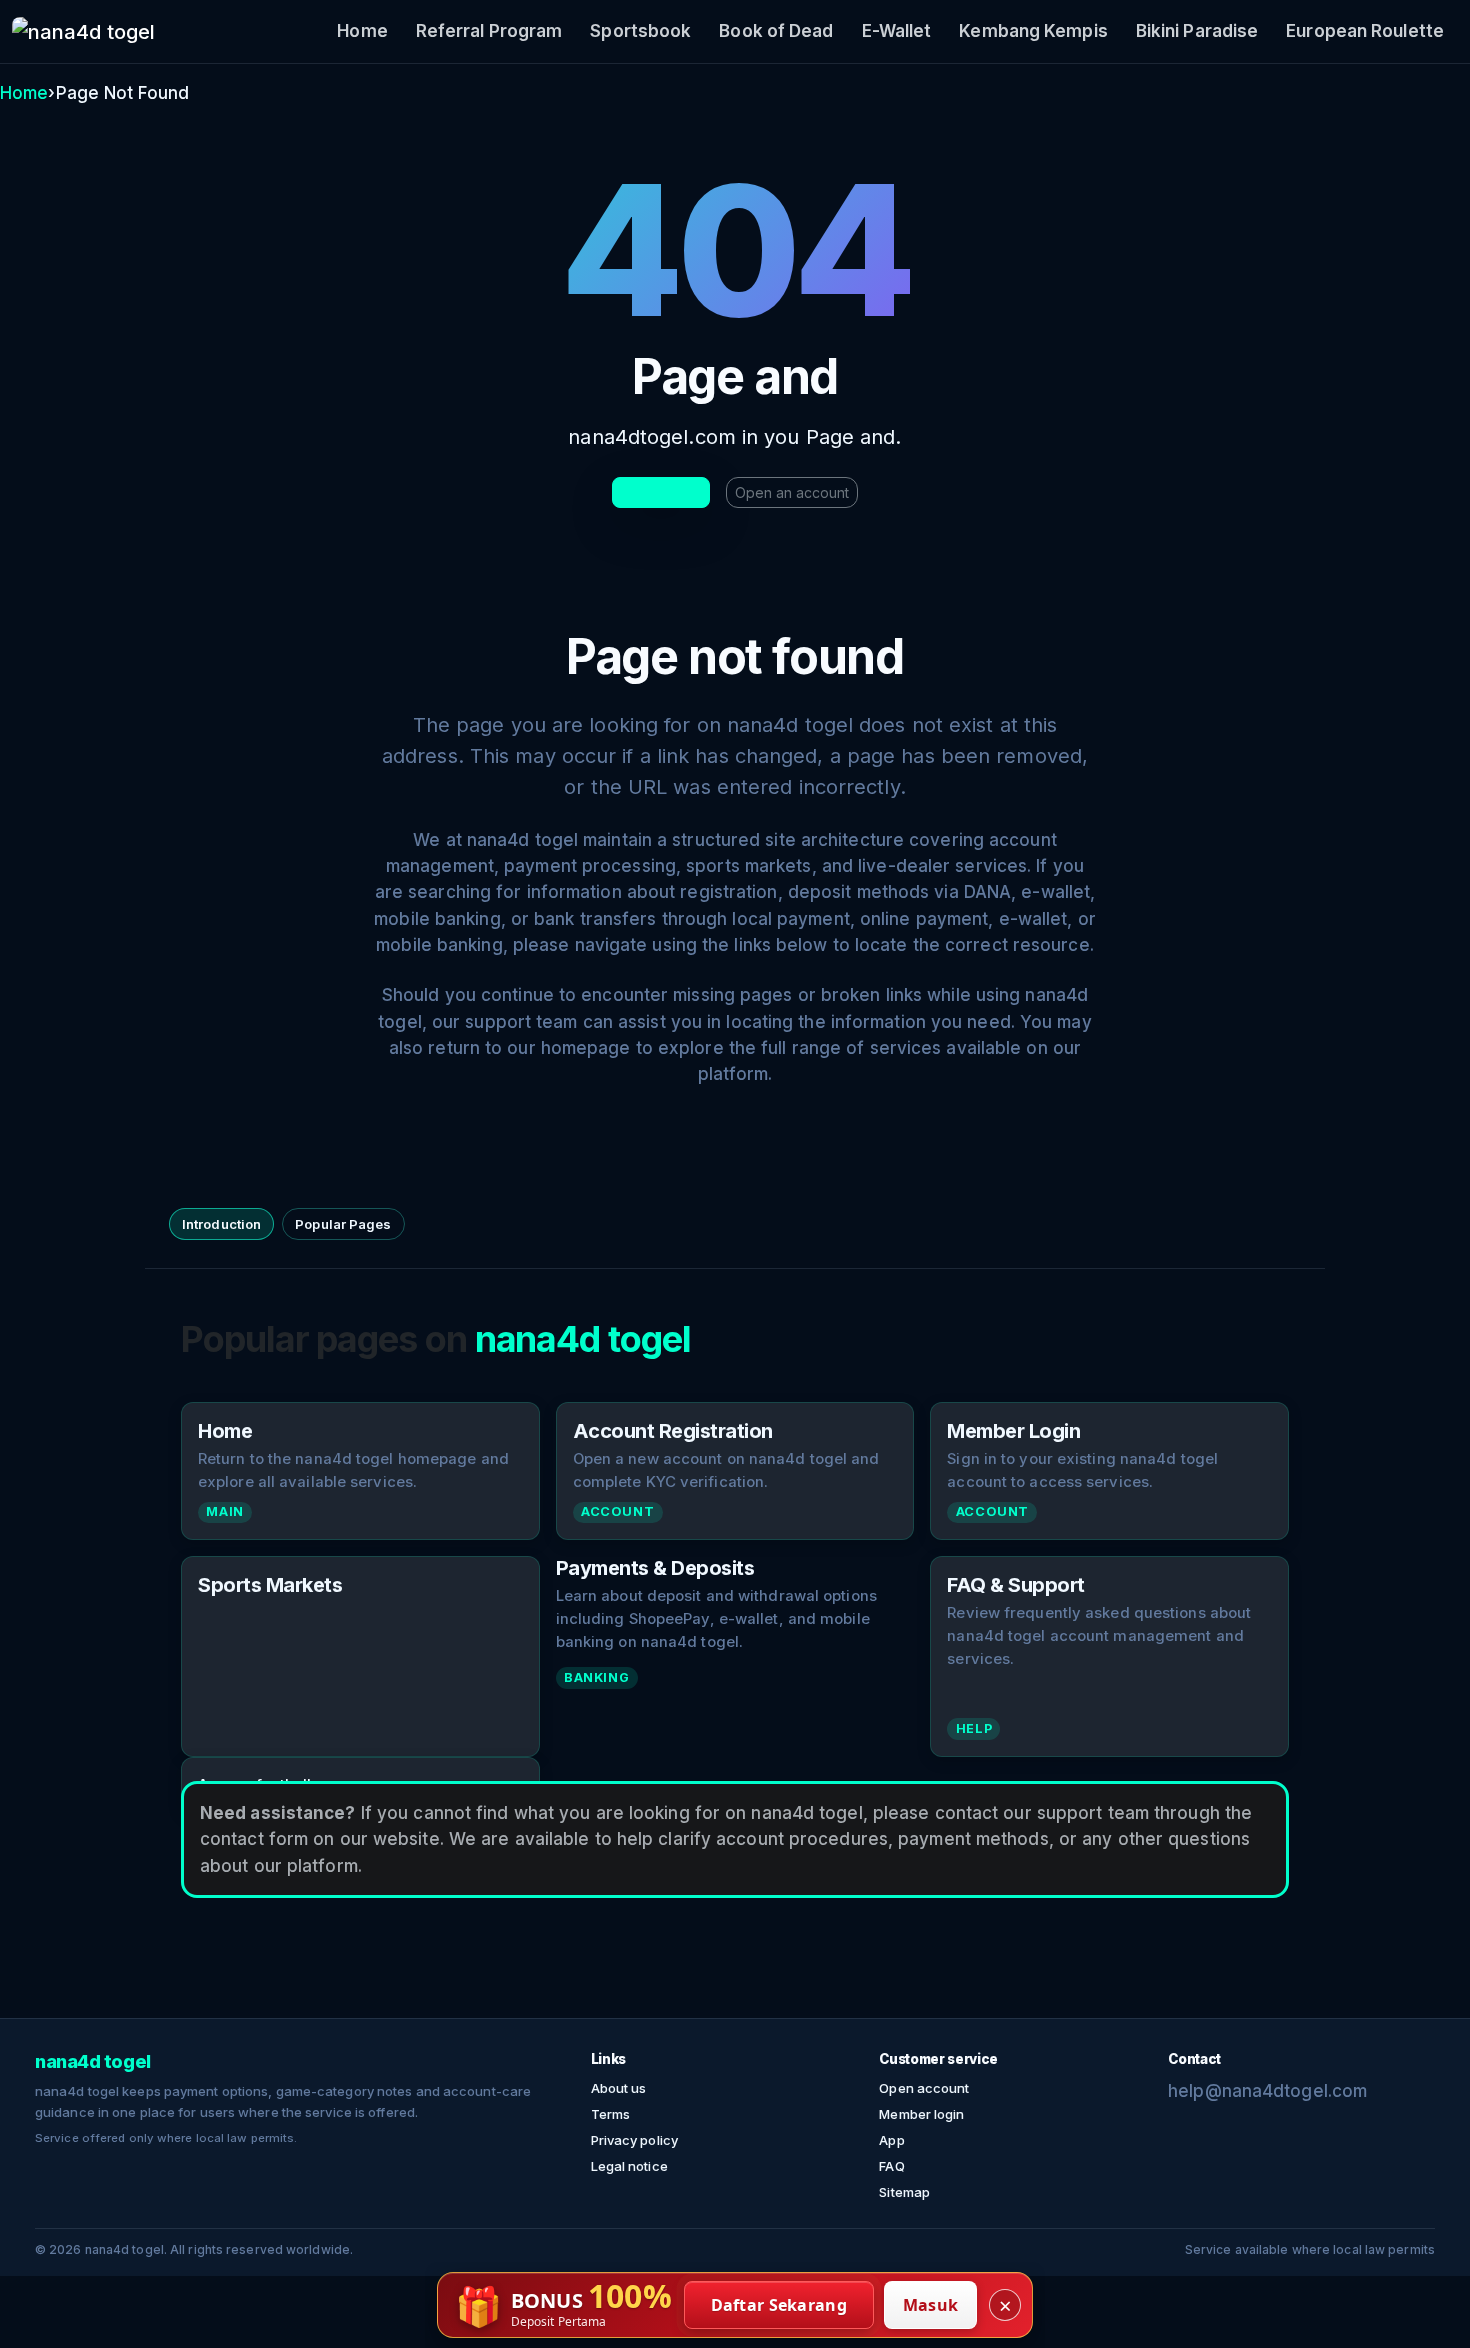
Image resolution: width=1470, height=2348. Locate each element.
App (891, 2140)
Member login (921, 2114)
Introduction (221, 1224)
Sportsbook (640, 31)
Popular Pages (343, 1224)
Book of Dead (776, 31)
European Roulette (1365, 31)
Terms (611, 2114)
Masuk (931, 2305)
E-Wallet (897, 31)
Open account (924, 2088)
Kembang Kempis (1033, 31)
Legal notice (629, 2166)
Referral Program (489, 31)
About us (619, 2088)
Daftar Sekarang (779, 2305)
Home (362, 31)
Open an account (792, 492)
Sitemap (904, 2192)
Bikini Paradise (1197, 31)
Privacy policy (634, 2140)
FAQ (891, 2166)
